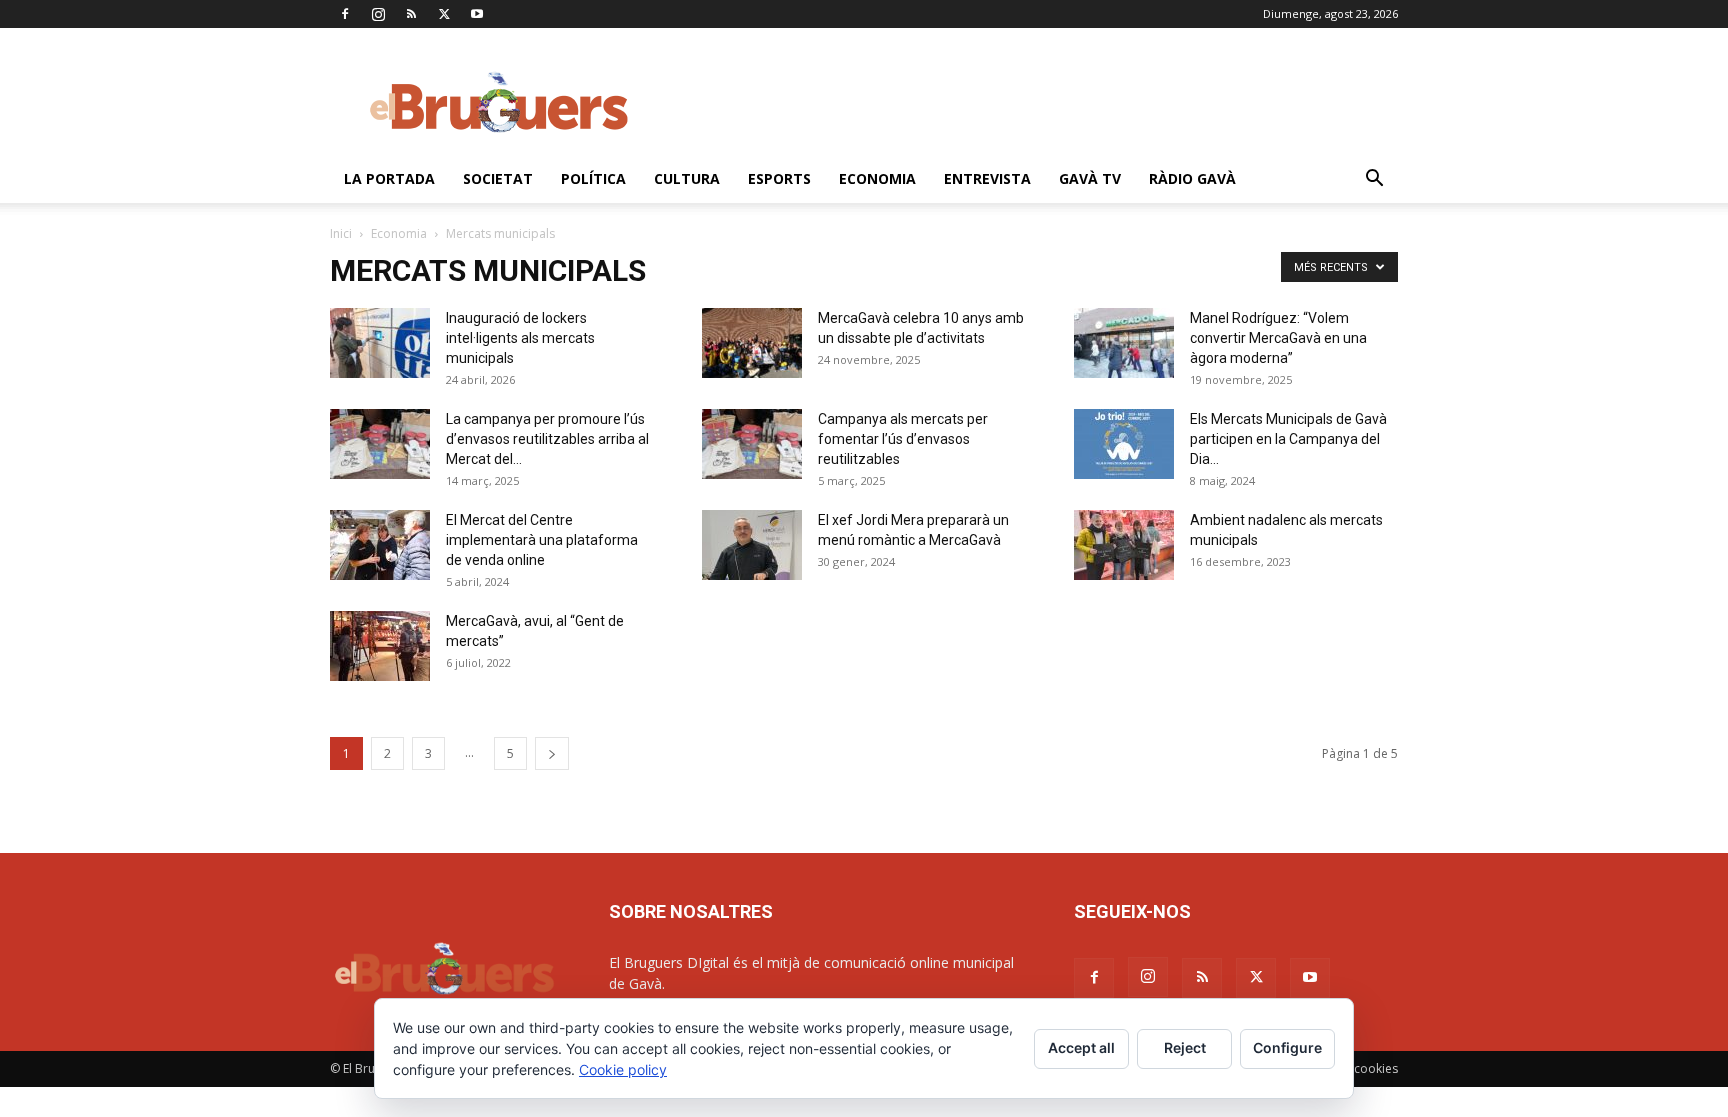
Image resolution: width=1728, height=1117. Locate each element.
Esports (779, 178)
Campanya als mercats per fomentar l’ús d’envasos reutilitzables (903, 439)
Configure (1287, 1047)
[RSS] (411, 14)
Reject (1185, 1047)
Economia (877, 178)
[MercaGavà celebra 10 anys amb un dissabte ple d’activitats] (752, 343)
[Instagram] (378, 14)
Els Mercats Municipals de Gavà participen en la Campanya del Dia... (1288, 439)
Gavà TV (1090, 178)
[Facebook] (345, 14)
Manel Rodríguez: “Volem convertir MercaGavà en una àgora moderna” (1278, 338)
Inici (341, 233)
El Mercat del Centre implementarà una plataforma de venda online (542, 540)
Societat (498, 178)
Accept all (1081, 1047)
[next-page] (552, 753)
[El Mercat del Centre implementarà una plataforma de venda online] (380, 545)
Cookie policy (623, 1069)
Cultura (687, 178)
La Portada (389, 178)
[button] (1374, 180)
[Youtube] (477, 14)
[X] (444, 14)
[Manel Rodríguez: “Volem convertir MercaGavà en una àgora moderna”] (1124, 343)
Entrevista (987, 178)
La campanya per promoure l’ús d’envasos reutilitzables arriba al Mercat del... (547, 439)
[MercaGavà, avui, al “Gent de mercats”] (380, 646)
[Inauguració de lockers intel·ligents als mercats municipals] (380, 343)
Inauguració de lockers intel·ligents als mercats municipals (520, 338)
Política (593, 178)
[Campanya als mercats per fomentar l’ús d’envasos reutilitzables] (752, 444)
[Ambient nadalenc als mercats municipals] (1124, 545)
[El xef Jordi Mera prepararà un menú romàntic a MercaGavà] (752, 545)
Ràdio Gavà (1192, 178)
